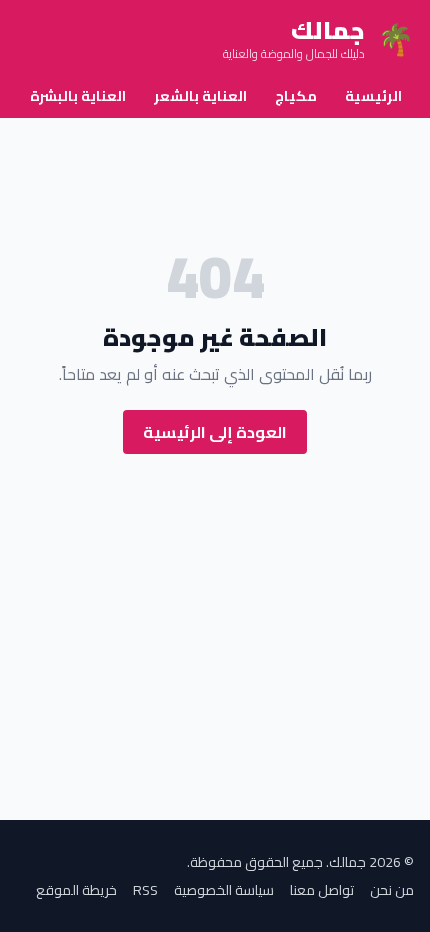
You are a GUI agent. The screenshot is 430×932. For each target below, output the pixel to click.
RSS (145, 890)
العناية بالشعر (200, 96)
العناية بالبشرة (78, 96)
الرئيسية (373, 96)
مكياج (296, 96)
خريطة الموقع (76, 890)
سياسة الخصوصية (224, 890)
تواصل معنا (322, 890)
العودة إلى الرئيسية (215, 432)
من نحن (392, 890)
